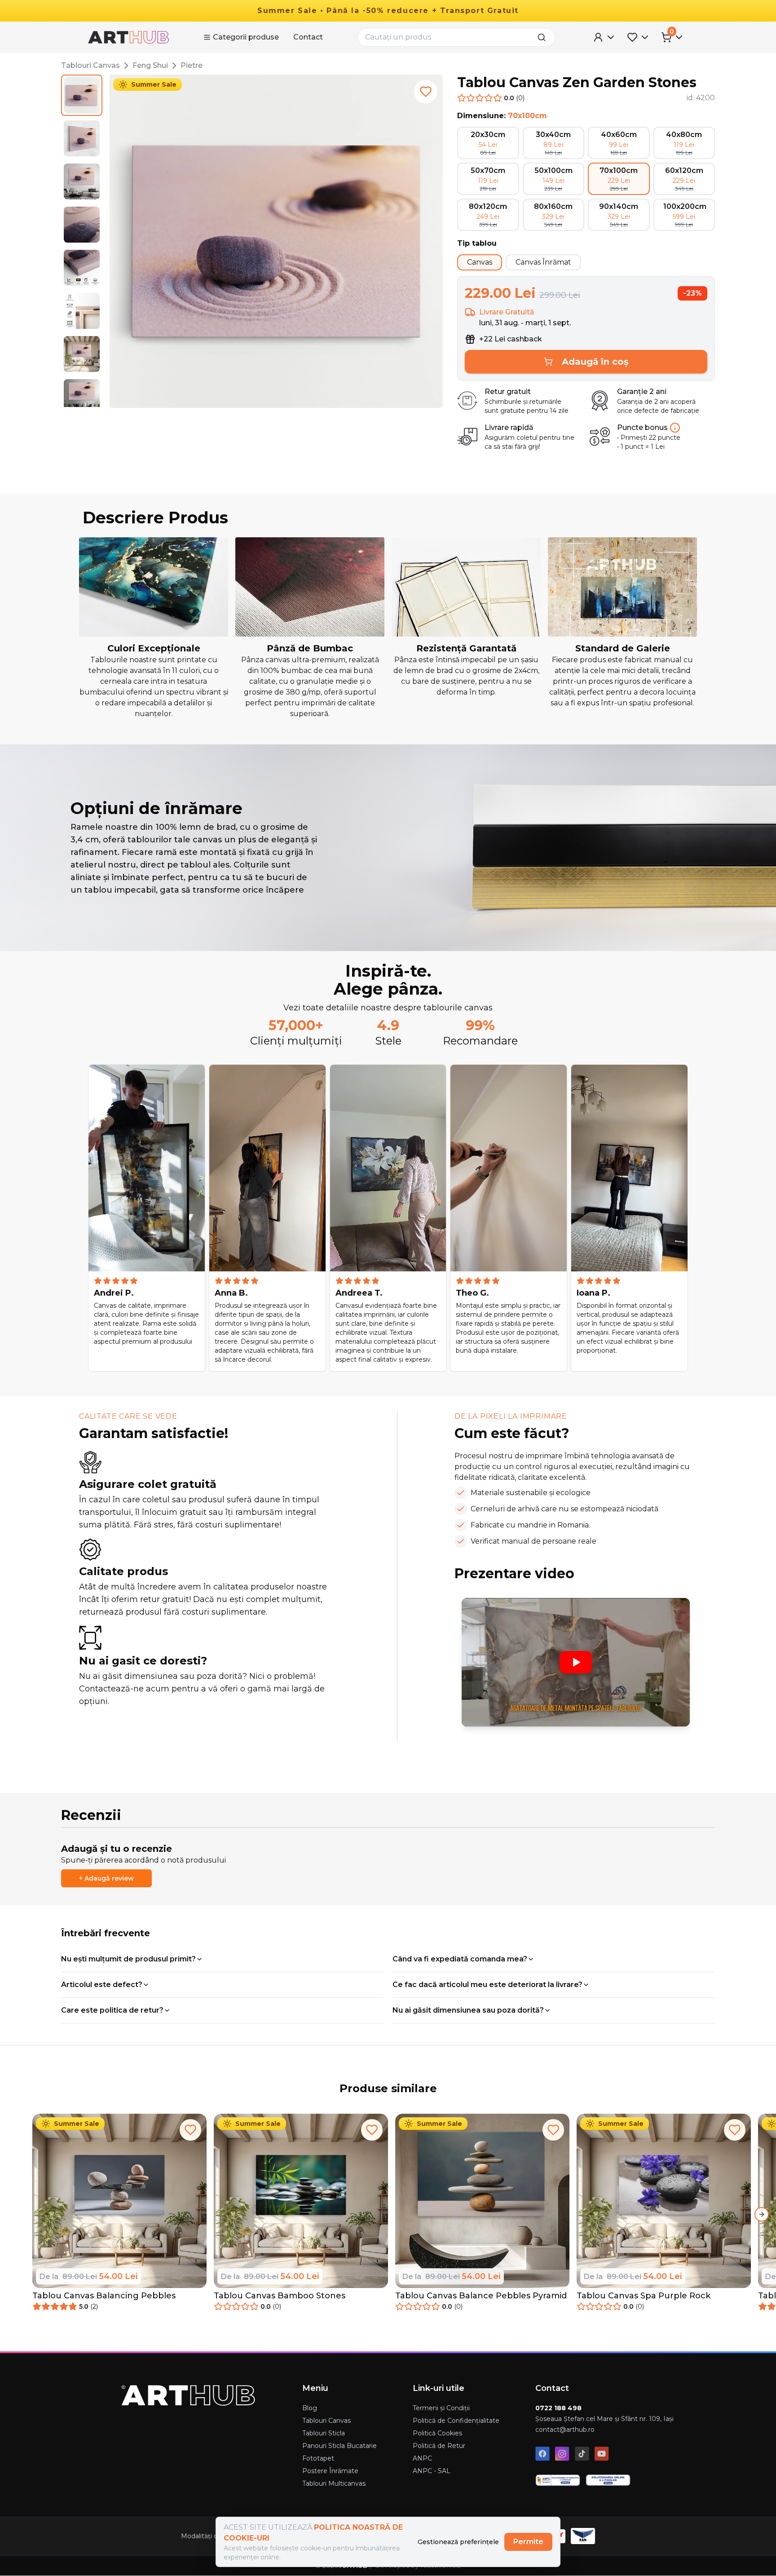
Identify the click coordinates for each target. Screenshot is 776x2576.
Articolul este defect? (102, 1985)
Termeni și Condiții (441, 2408)
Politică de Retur (439, 2446)
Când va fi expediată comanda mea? (460, 1959)
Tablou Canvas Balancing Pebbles (104, 2296)
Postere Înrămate (330, 2471)
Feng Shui (150, 65)
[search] (544, 37)
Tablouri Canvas (90, 65)
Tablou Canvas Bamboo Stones (280, 2296)
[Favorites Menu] (639, 37)
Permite (528, 2542)
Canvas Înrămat (543, 262)
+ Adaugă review (106, 1878)
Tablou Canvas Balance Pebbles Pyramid (481, 2296)
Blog (310, 2408)
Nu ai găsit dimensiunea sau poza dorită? (468, 2010)
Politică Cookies (437, 2433)
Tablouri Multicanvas (334, 2483)
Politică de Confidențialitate (456, 2421)
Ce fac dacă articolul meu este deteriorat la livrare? (487, 1985)
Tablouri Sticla (324, 2433)
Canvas (480, 262)
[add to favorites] (426, 92)
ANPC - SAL (432, 2471)
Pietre (192, 65)
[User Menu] (604, 37)
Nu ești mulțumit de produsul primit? (128, 1959)
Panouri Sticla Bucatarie (339, 2446)
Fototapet (318, 2458)
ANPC (422, 2458)
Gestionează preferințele (458, 2542)
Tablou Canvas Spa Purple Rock (644, 2296)
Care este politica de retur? (112, 2010)
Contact (308, 37)
